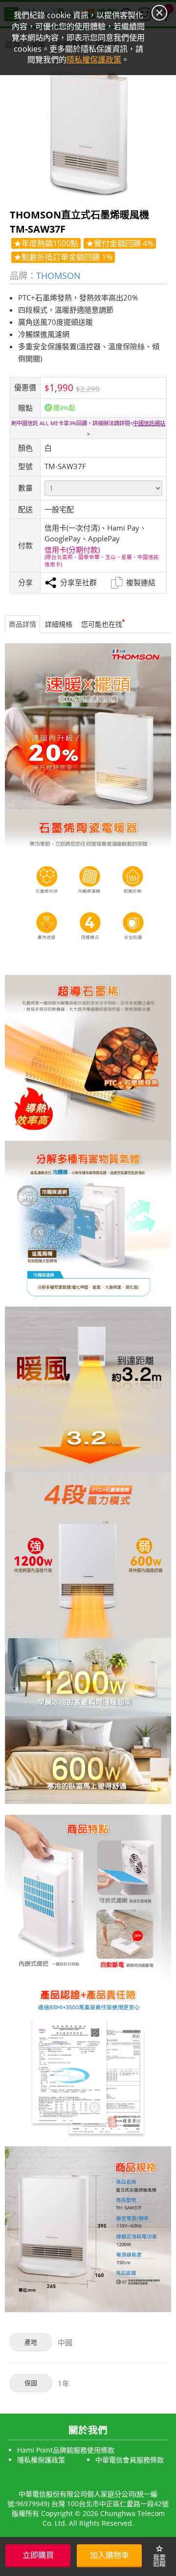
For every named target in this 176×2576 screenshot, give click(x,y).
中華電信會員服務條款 (130, 2460)
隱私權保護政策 (41, 2460)
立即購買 (38, 2555)
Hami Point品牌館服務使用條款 (66, 2450)
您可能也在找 (102, 624)
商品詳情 (22, 624)
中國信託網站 (149, 423)
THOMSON (58, 275)
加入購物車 (110, 2555)
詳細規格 (59, 624)
